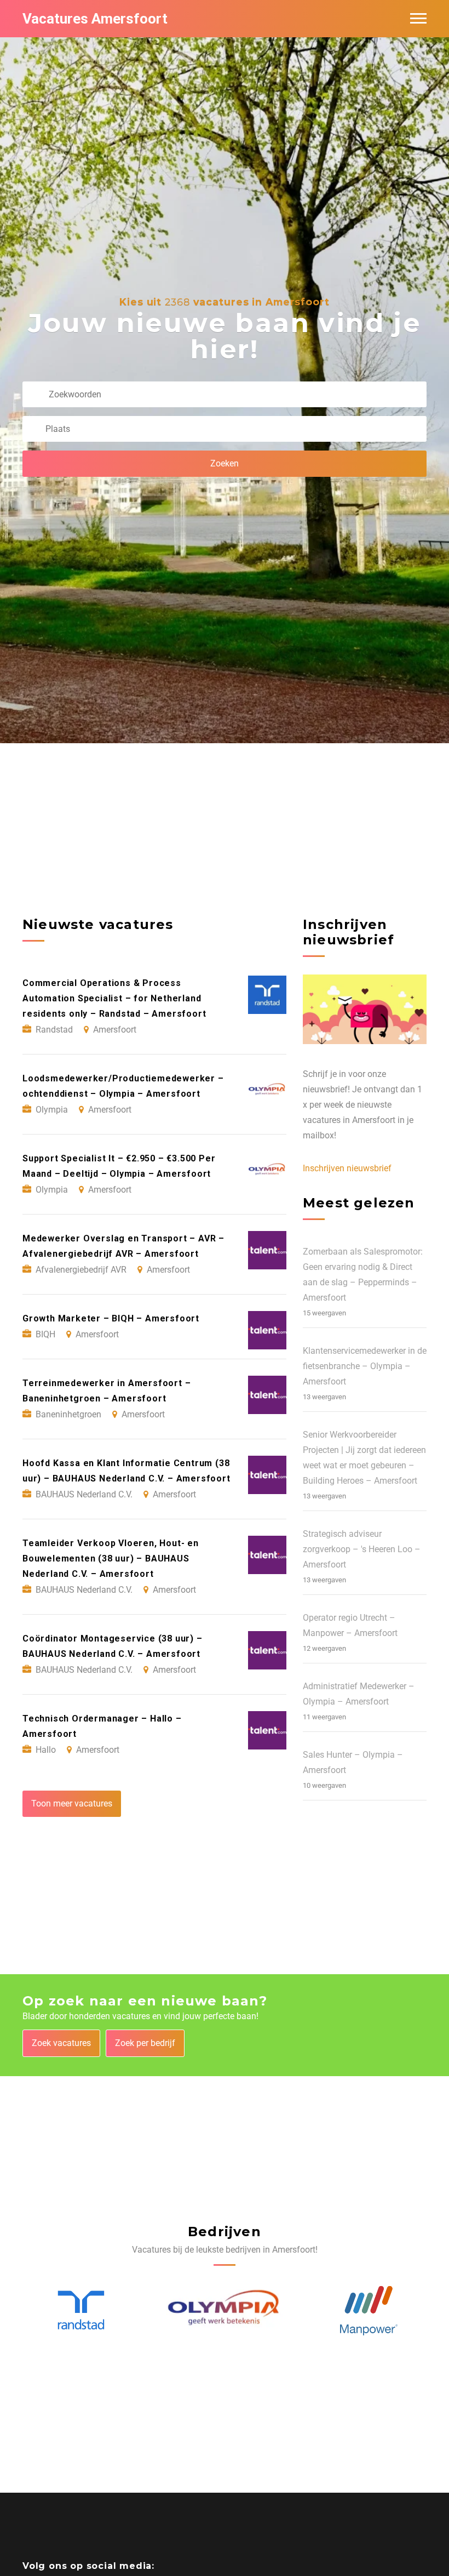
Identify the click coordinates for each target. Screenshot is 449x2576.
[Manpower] (225, 2311)
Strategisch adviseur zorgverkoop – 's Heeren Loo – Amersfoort (362, 1549)
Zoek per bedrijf (145, 2043)
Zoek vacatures (61, 2043)
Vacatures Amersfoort (95, 19)
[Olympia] (81, 2311)
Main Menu (418, 19)
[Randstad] (369, 2311)
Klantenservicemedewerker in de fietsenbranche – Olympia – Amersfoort (365, 1366)
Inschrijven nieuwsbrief (347, 1168)
